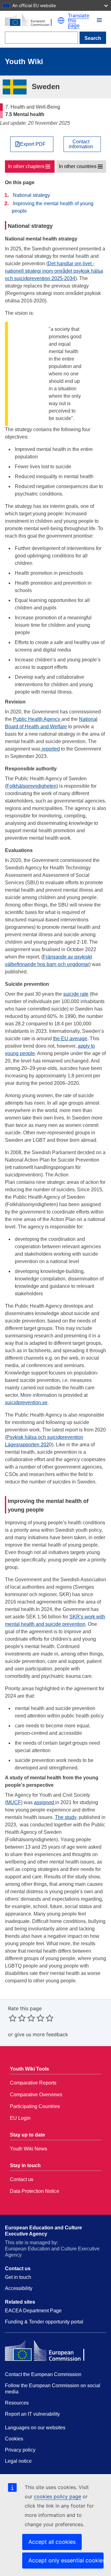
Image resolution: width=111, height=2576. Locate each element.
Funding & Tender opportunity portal (44, 2322)
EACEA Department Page (33, 2311)
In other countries (78, 166)
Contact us (22, 2179)
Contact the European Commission (43, 2374)
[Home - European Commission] (31, 20)
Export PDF (33, 144)
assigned (45, 1802)
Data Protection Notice (35, 2191)
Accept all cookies (52, 2542)
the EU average (70, 1039)
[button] (61, 20)
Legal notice (18, 2461)
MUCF (14, 1802)
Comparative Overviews (36, 2095)
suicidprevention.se (26, 1403)
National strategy (31, 195)
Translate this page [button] (78, 20)
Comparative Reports (33, 2083)
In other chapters (26, 166)
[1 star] (13, 2018)
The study (66, 1817)
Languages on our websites (35, 2428)
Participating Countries (35, 2106)
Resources (17, 2403)
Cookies (14, 2439)
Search (93, 38)
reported (50, 749)
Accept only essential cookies (66, 2560)
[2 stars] (17, 2018)
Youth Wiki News (29, 2149)
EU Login (20, 2118)
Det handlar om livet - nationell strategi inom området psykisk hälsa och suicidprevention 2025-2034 (54, 271)
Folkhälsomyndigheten (31, 786)
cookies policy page (58, 2496)
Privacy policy (20, 2450)
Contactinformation (81, 144)
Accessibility (19, 2288)
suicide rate (76, 994)
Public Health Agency (37, 719)
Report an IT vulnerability (32, 2414)
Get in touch (18, 2277)
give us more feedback (41, 2034)
